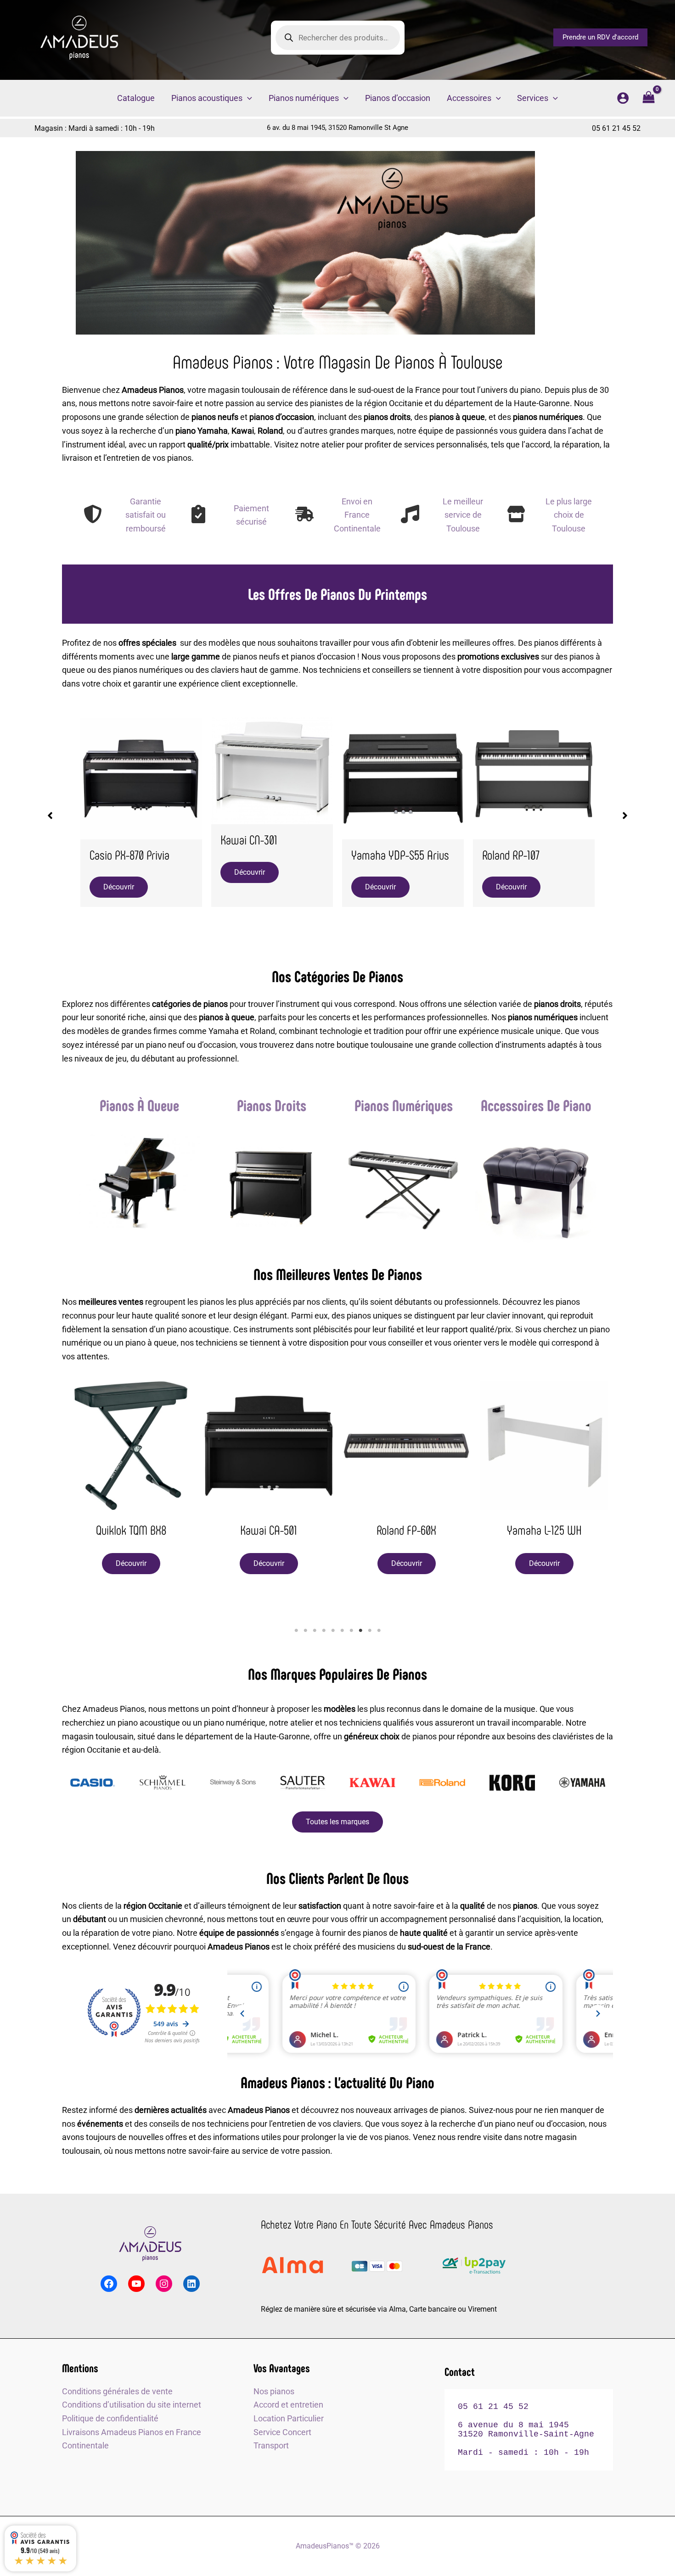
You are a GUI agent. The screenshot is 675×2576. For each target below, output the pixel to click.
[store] (516, 514)
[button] (600, 37)
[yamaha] (582, 1787)
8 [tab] (360, 1631)
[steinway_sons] (233, 1787)
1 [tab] (296, 1631)
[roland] (442, 1787)
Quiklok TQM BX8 (131, 1530)
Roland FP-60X (406, 1530)
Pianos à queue (139, 1105)
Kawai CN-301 (249, 839)
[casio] (93, 1787)
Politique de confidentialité (110, 2418)
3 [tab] (315, 1631)
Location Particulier (289, 2418)
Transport (271, 2445)
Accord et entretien (288, 2405)
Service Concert (282, 2432)
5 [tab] (333, 1631)
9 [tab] (370, 1631)
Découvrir (119, 887)
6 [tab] (342, 1631)
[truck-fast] (304, 514)
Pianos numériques (404, 1105)
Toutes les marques (337, 1822)
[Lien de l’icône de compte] (623, 98)
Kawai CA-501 (269, 1530)
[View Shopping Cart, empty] (649, 98)
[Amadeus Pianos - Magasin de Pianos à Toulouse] (150, 2244)
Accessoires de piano (536, 1105)
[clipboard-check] (198, 514)
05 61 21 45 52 (616, 128)
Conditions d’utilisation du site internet (132, 2405)
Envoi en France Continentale (357, 515)
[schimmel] (163, 1787)
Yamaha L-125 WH (544, 1530)
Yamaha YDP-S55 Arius (400, 855)
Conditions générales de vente (117, 2391)
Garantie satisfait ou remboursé (146, 515)
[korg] (512, 1787)
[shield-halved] (93, 514)
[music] (410, 514)
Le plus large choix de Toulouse (569, 515)
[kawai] (372, 1787)
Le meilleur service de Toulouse (463, 515)
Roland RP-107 (511, 855)
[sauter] (303, 1787)
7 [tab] (351, 1631)
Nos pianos (274, 2391)
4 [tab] (324, 1631)
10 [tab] (379, 1631)
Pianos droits (272, 1105)
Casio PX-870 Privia (129, 855)
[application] (247, 98)
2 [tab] (305, 1631)
